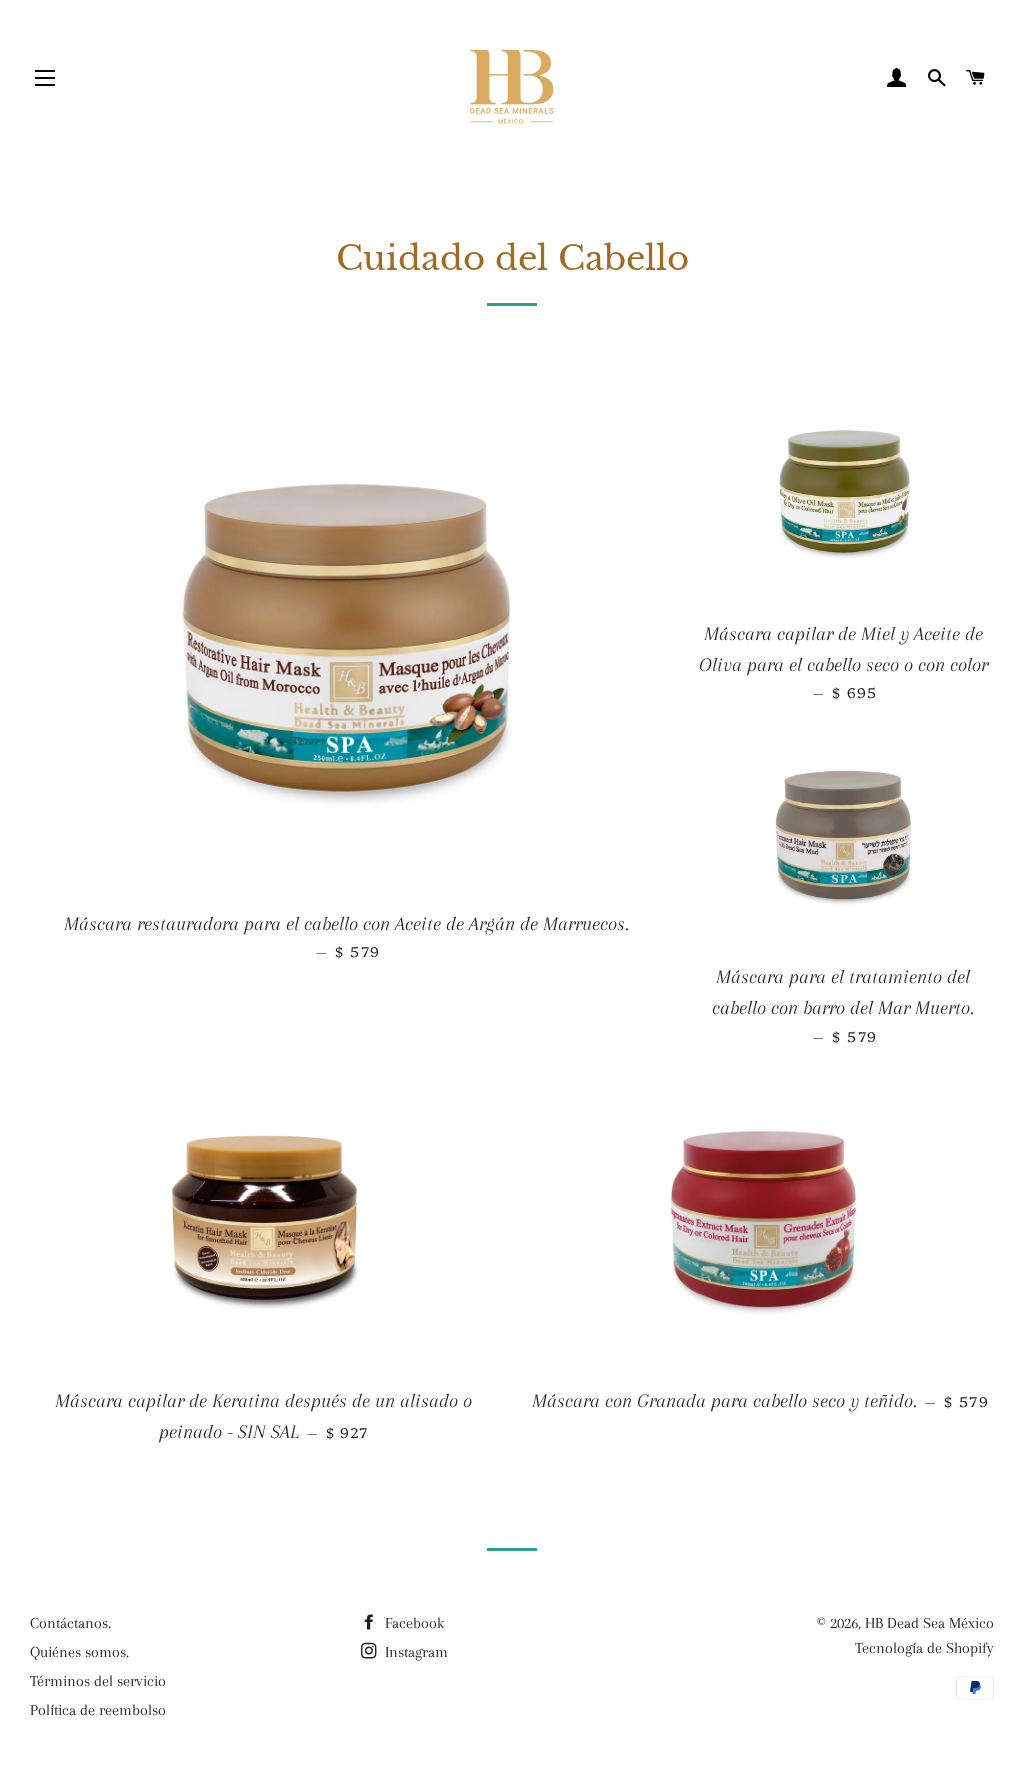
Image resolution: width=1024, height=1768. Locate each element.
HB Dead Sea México (929, 1623)
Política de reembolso (98, 1710)
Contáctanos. (70, 1623)
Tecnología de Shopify (924, 1648)
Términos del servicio (98, 1681)
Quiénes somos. (79, 1652)
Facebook (412, 1623)
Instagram (414, 1652)
